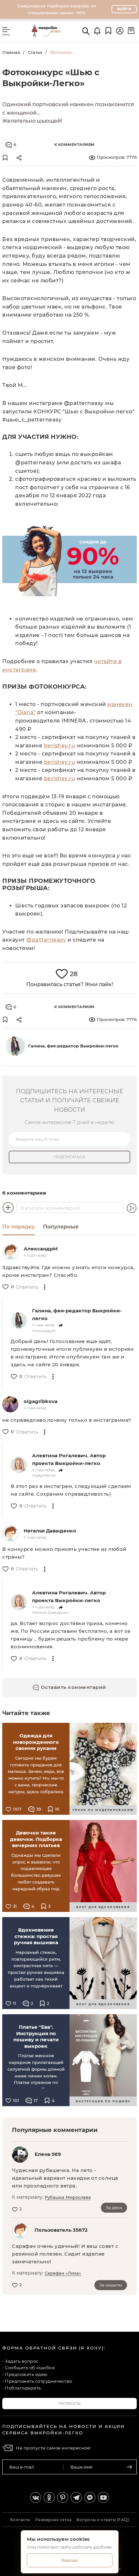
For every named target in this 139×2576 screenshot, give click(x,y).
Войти (124, 9)
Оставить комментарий (73, 1687)
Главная (11, 52)
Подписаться (70, 1157)
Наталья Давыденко (50, 1531)
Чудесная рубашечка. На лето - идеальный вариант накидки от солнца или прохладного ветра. (65, 2178)
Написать (70, 2403)
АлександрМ (41, 1249)
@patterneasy (46, 940)
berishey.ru (60, 746)
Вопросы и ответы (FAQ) (103, 2520)
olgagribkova (41, 1401)
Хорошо (69, 2560)
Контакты (20, 2520)
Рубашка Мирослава (68, 2197)
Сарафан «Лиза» (63, 2273)
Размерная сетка (53, 2520)
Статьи (35, 52)
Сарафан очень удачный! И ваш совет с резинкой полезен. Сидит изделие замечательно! (65, 2254)
